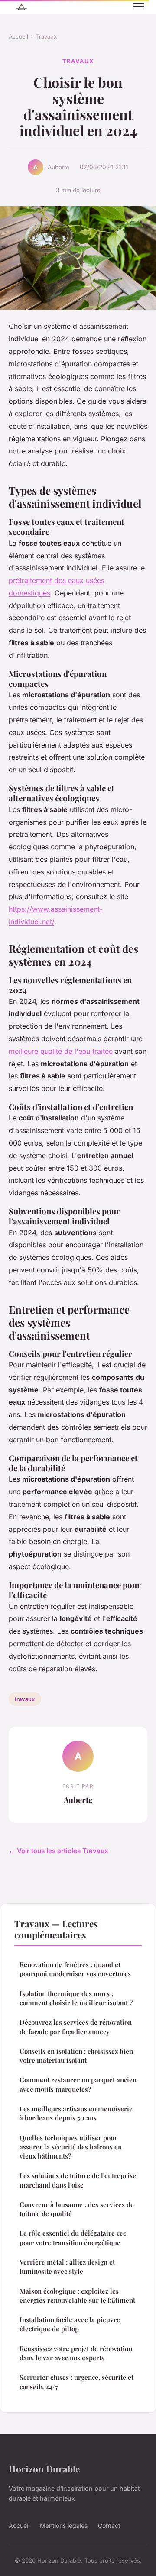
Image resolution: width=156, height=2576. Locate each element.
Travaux (46, 36)
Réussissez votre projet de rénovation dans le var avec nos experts (76, 2353)
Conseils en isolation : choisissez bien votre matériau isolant (76, 2056)
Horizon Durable (44, 2469)
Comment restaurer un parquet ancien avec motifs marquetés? (78, 2084)
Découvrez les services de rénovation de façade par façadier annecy (76, 2027)
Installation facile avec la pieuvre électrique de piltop (70, 2324)
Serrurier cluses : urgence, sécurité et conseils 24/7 (76, 2382)
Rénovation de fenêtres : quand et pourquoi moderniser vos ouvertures (75, 1969)
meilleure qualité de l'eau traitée (61, 1051)
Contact (109, 2526)
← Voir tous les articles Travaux (58, 1851)
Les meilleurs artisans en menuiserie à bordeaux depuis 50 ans (76, 2113)
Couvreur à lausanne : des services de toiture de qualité (77, 2209)
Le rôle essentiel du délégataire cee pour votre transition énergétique (73, 2238)
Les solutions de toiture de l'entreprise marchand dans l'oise (78, 2180)
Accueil (18, 36)
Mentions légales (64, 2526)
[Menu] (139, 7)
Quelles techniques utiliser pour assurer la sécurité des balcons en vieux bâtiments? (71, 2147)
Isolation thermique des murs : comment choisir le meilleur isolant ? (76, 1998)
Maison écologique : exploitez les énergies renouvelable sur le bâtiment (77, 2296)
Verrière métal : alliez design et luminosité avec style (67, 2267)
